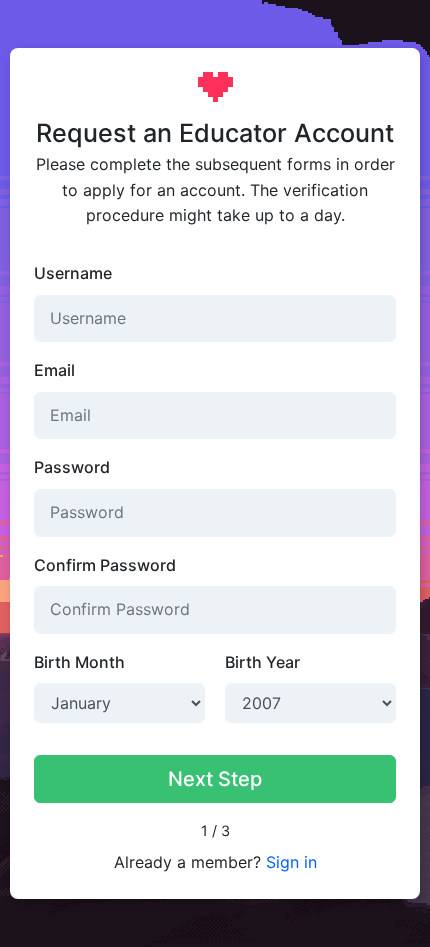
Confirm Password (105, 565)
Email (54, 370)
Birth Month (79, 662)
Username (73, 273)
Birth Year (262, 662)
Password (72, 467)
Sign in (291, 862)
